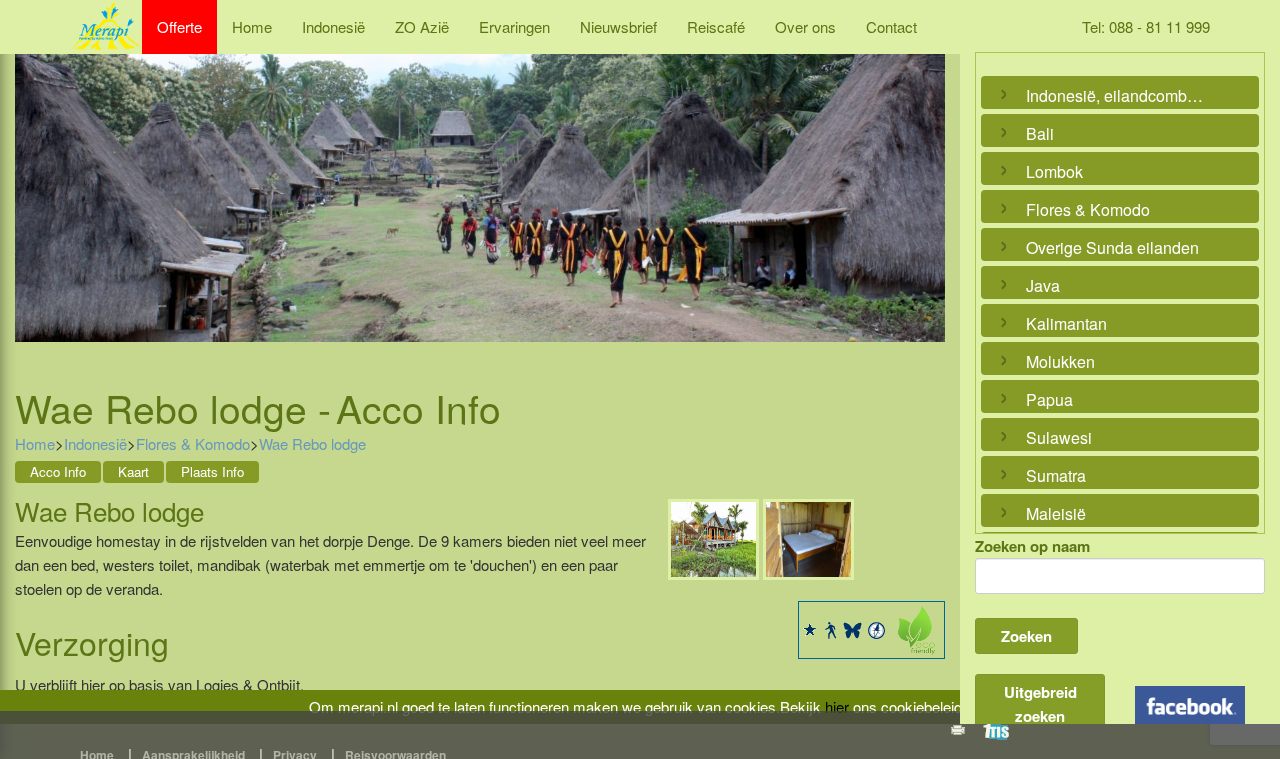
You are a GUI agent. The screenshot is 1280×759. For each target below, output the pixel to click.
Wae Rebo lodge (312, 443)
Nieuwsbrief (618, 26)
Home (252, 26)
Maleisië (1056, 513)
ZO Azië (422, 26)
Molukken (1060, 361)
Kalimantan (1066, 323)
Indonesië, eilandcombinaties (1115, 95)
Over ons (805, 26)
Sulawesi (1059, 437)
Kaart (133, 471)
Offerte (179, 26)
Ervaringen (514, 26)
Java (1043, 285)
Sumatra (1056, 475)
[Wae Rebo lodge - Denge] (713, 536)
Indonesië (333, 26)
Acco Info (58, 471)
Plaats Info (212, 471)
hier (837, 706)
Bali (1040, 133)
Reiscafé (716, 26)
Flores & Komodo (193, 443)
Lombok (1054, 171)
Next (925, 195)
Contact (891, 26)
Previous (35, 195)
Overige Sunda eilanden (1112, 247)
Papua (1049, 399)
